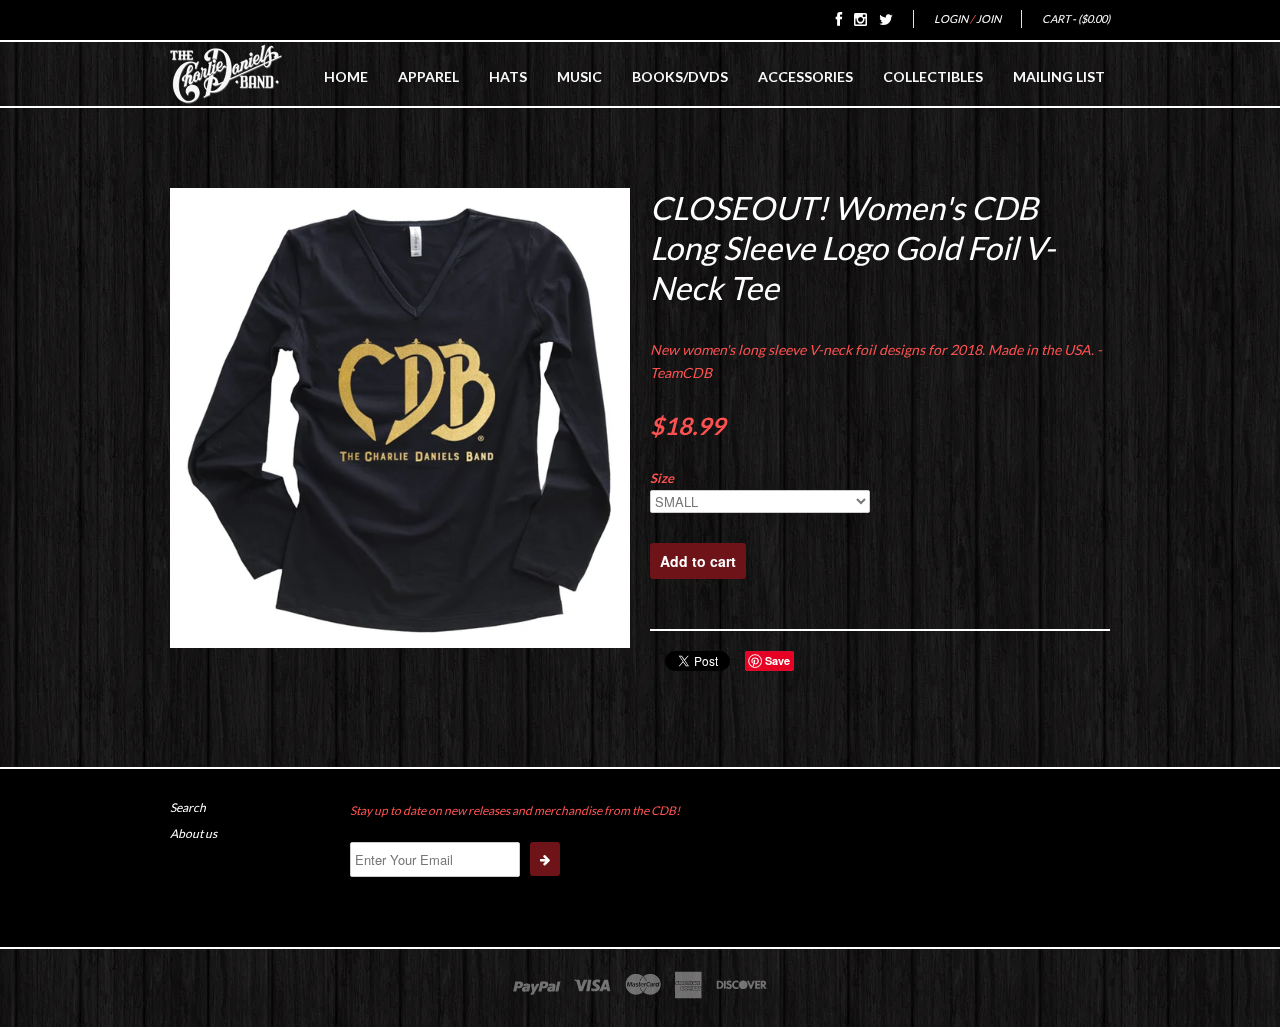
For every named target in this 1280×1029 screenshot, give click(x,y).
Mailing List (1059, 76)
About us (193, 833)
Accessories (805, 76)
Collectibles (933, 76)
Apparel (428, 76)
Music (579, 76)
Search (188, 807)
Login (951, 18)
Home (346, 76)
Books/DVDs (680, 76)
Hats (508, 76)
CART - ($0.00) (1076, 18)
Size (662, 478)
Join (988, 18)
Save (777, 660)
